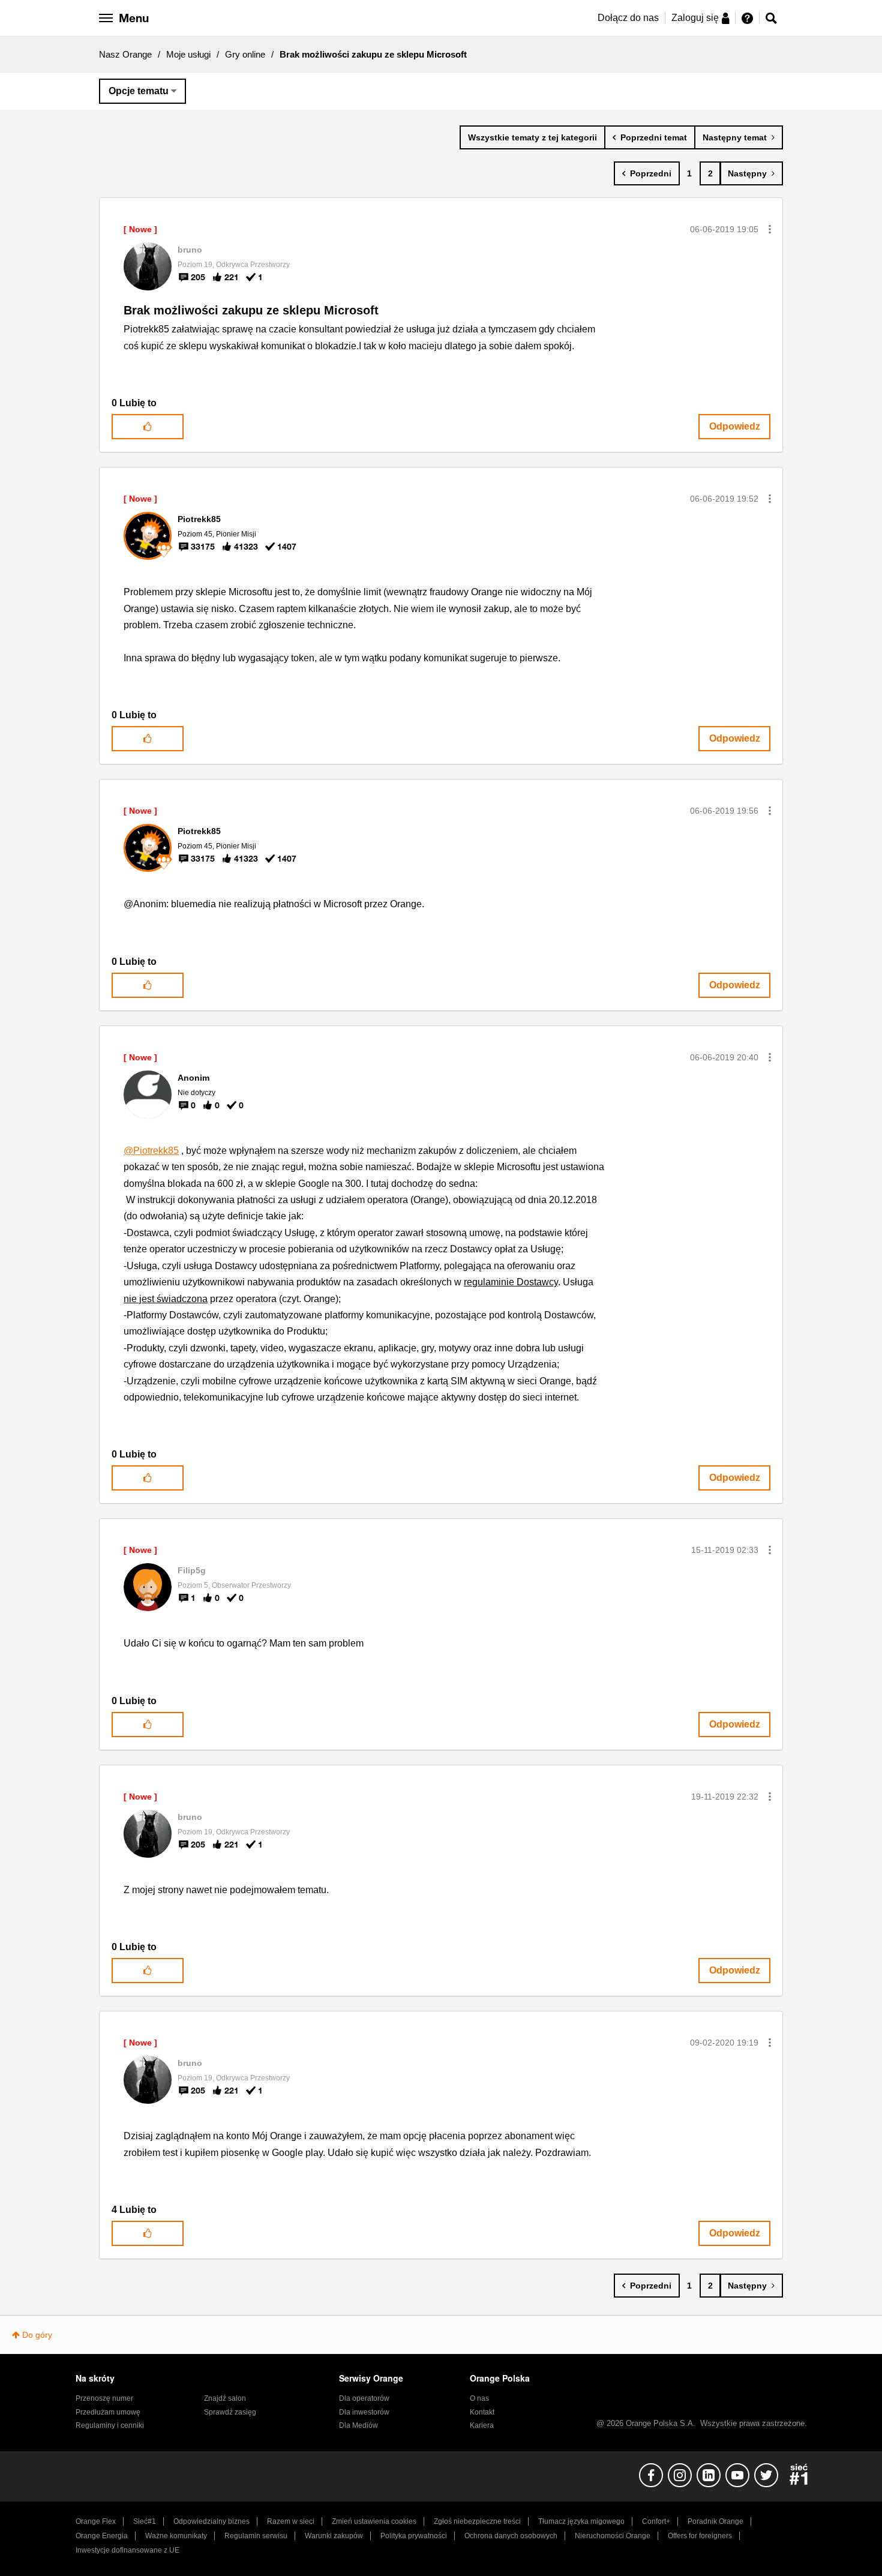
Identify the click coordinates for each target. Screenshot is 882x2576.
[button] (770, 229)
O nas (479, 2398)
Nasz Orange (125, 54)
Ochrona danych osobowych (511, 2536)
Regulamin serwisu (256, 2536)
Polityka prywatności (414, 2536)
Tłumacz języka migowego (581, 2521)
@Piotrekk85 (151, 1151)
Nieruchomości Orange (613, 2536)
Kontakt (482, 2412)
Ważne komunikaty (176, 2536)
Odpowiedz (735, 426)
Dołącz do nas (628, 18)
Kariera (482, 2425)
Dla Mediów (358, 2425)
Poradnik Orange (715, 2521)
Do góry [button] (37, 2335)
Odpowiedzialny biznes (211, 2521)
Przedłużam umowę (108, 2412)
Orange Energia (102, 2536)
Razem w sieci (291, 2521)
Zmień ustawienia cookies (374, 2521)
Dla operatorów (364, 2398)
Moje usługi (188, 54)
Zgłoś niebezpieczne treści (477, 2521)
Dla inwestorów (364, 2412)
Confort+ (656, 2521)
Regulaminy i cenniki (110, 2425)
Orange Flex (96, 2521)
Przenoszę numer (104, 2398)
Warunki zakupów (334, 2536)
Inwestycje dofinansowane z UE (127, 2550)
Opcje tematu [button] (139, 91)
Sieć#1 (145, 2521)
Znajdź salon (225, 2398)
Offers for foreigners (700, 2536)
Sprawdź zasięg (230, 2412)
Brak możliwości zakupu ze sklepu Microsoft (251, 310)
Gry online (245, 54)
